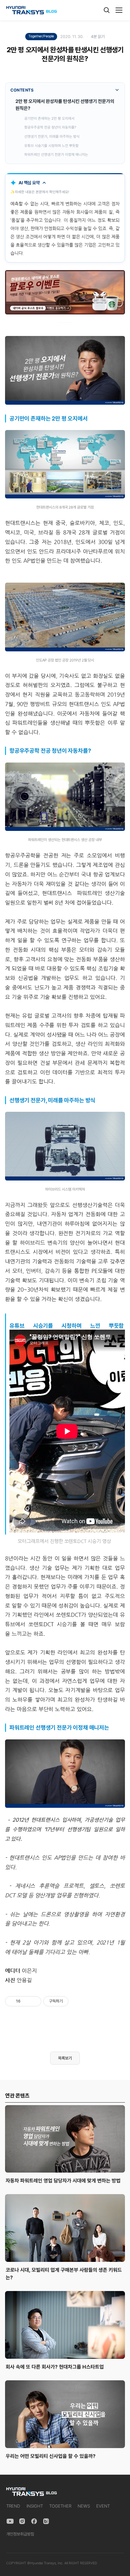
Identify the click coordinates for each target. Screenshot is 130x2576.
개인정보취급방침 (20, 2534)
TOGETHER (60, 2506)
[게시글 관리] (34, 2001)
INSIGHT (35, 2506)
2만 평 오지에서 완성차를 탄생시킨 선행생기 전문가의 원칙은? (65, 105)
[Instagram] (22, 2521)
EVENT (103, 2506)
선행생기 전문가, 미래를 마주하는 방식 (52, 136)
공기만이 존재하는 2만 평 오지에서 (49, 118)
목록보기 (65, 2058)
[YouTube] (10, 2521)
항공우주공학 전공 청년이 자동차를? (50, 127)
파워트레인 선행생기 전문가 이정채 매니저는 (56, 155)
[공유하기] (26, 2001)
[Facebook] (34, 2521)
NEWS (84, 2506)
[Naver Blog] (46, 2521)
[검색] (107, 10)
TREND (13, 2506)
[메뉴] (119, 10)
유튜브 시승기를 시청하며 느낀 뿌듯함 (51, 146)
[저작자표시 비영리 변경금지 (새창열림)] (77, 2001)
